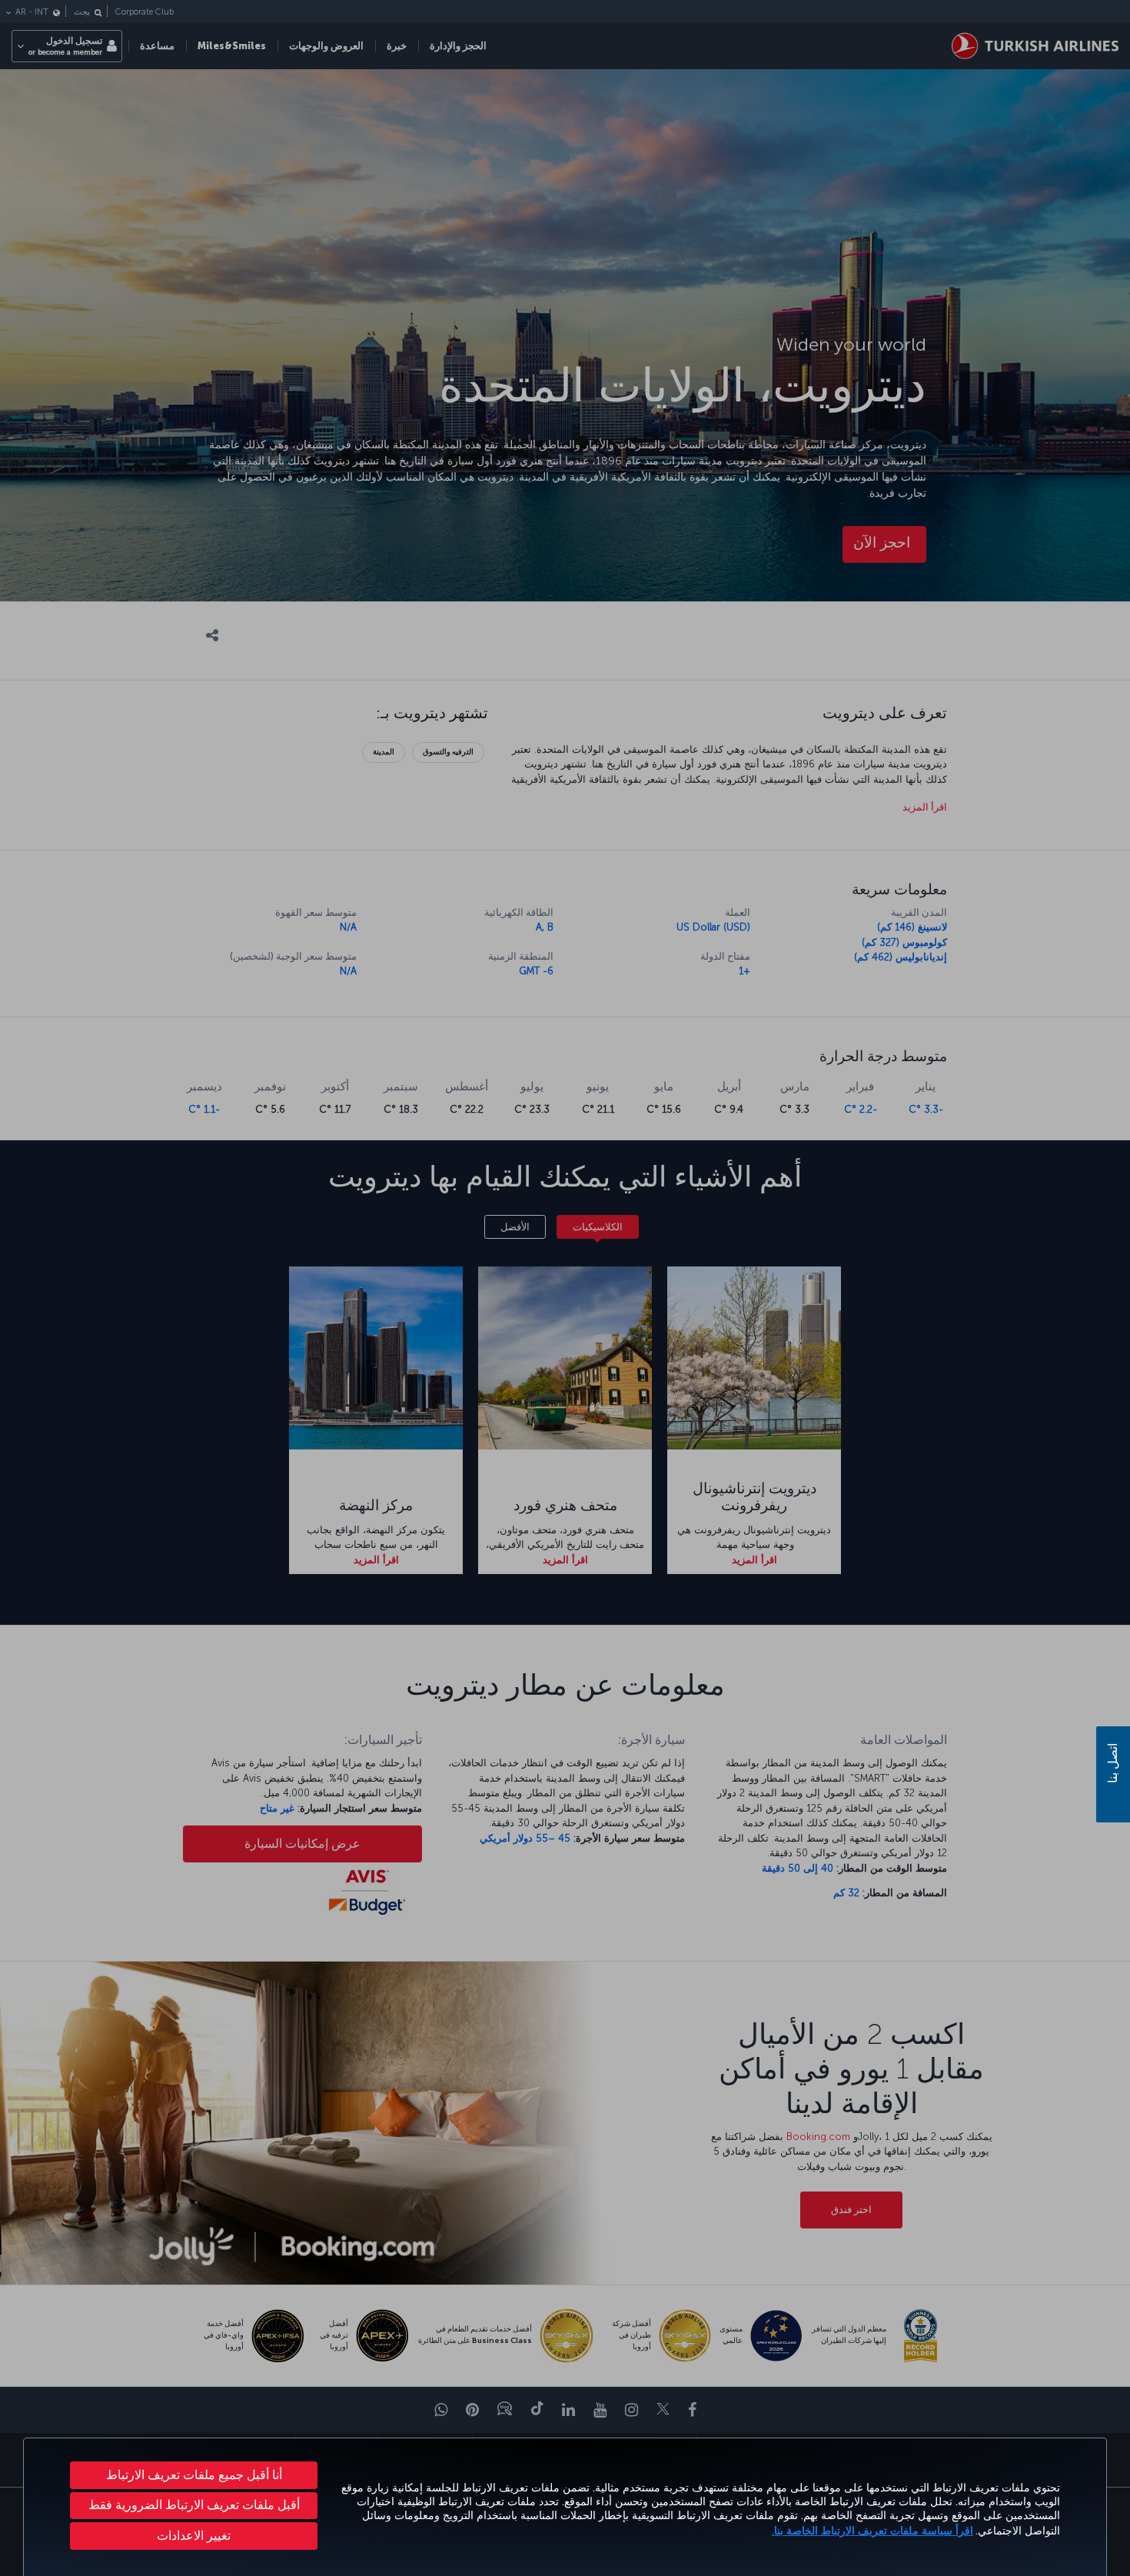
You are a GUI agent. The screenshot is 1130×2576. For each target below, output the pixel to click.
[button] (194, 2536)
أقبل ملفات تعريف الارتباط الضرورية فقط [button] (194, 2505)
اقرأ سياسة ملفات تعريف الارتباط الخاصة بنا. (872, 2531)
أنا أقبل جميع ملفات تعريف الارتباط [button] (194, 2475)
